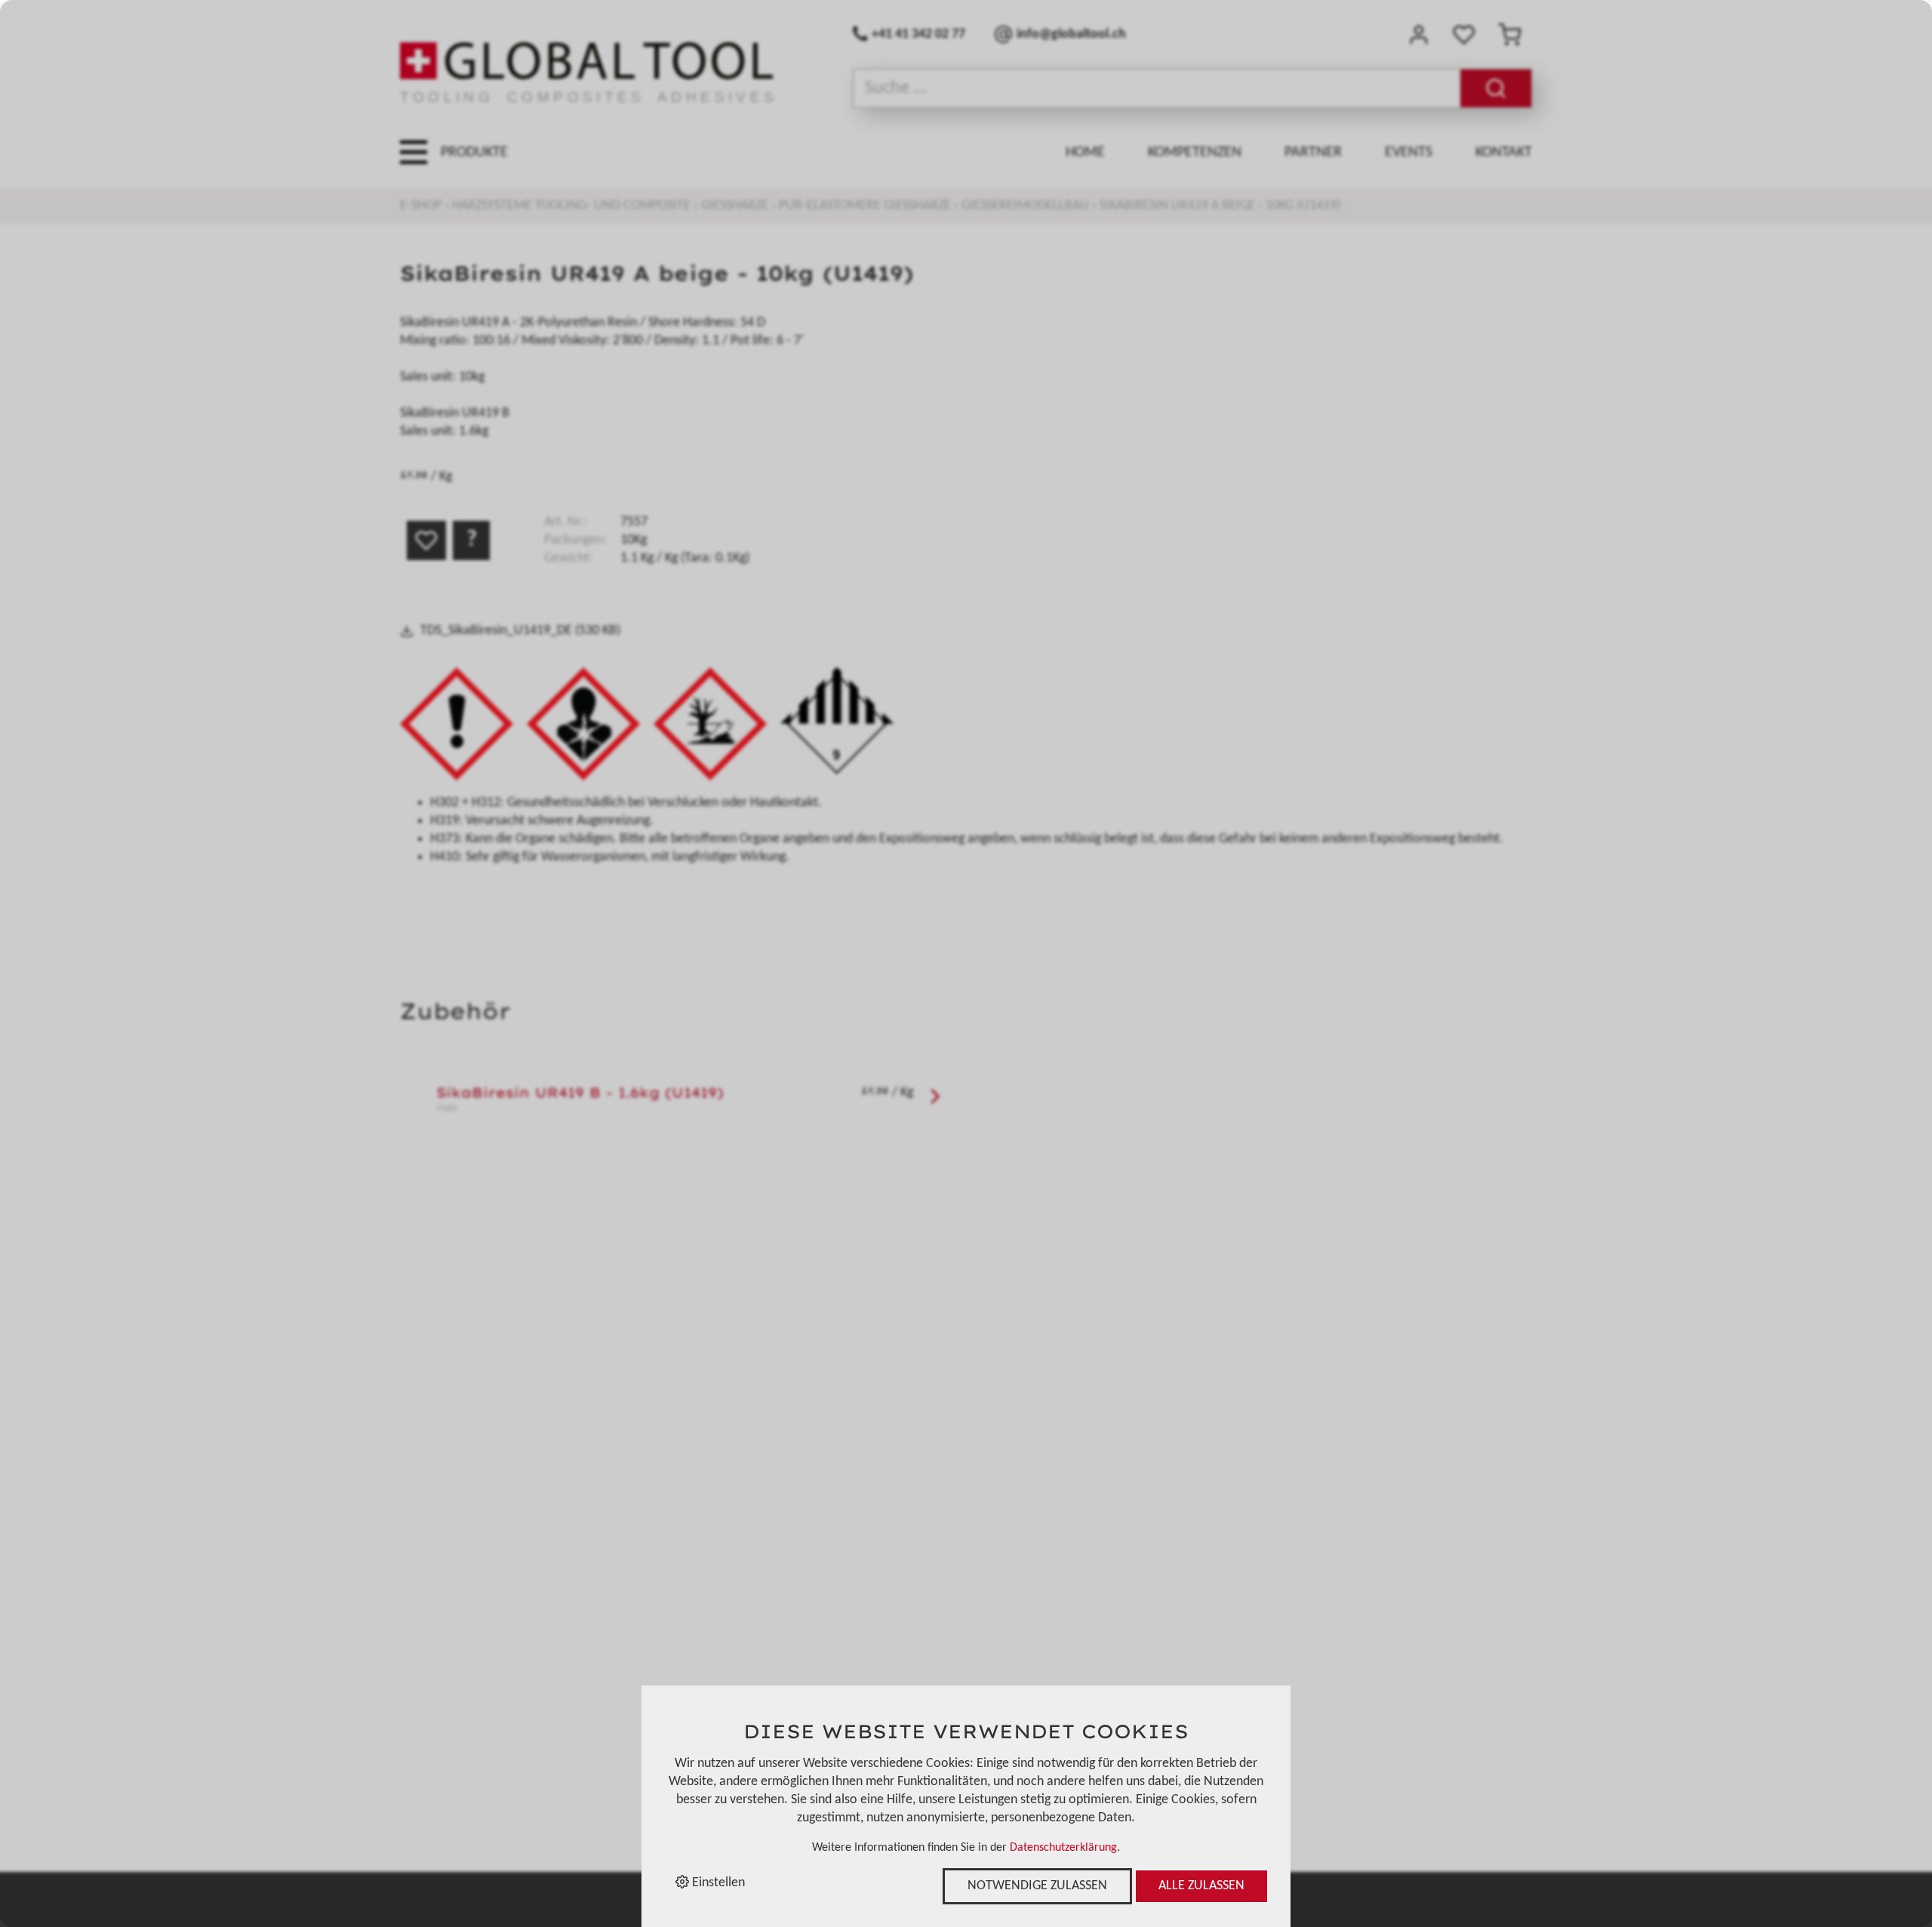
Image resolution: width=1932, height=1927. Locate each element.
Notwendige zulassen (1037, 1886)
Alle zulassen (1201, 1886)
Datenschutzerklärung (1063, 1848)
